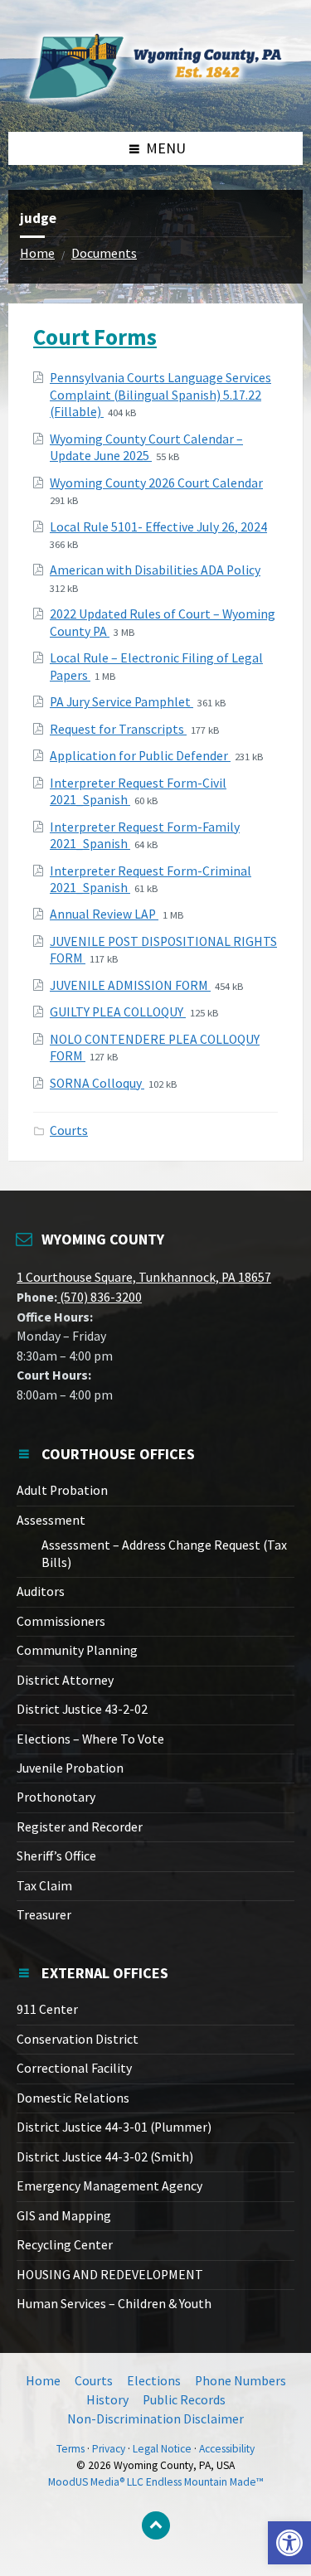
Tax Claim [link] (44, 1886)
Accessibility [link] (227, 2449)
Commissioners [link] (61, 1621)
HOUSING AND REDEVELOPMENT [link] (110, 2275)
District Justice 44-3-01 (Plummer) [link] (114, 2127)
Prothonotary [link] (56, 1797)
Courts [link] (69, 1130)
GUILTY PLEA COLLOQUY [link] (118, 1012)
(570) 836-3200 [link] (100, 1297)
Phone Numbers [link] (241, 2381)
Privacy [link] (109, 2449)
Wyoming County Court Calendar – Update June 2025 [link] (146, 447)
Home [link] (37, 253)
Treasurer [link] (44, 1915)
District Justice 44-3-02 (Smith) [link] (105, 2157)
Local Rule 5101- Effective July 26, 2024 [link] (158, 527)
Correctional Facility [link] (74, 2068)
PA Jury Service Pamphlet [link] (121, 702)
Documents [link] (104, 253)
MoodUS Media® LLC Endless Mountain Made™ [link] (156, 2482)
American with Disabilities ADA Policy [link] (155, 570)
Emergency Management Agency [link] (109, 2186)
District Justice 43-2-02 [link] (82, 1709)
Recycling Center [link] (65, 2245)
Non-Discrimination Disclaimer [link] (155, 2419)
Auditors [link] (41, 1591)
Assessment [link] (51, 1520)
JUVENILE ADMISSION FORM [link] (130, 985)
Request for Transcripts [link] (118, 729)
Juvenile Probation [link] (70, 1768)
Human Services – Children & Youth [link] (114, 2304)
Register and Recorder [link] (80, 1827)
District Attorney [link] (65, 1680)
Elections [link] (154, 2381)
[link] (289, 2543)
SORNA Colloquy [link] (97, 1083)
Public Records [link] (184, 2400)
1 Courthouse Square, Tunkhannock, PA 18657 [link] (144, 1277)
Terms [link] (70, 2449)
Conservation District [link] (78, 2039)
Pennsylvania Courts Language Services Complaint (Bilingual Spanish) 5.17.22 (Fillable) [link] (160, 395)
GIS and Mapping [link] (64, 2216)
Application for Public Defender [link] (140, 756)
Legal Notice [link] (162, 2449)
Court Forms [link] (95, 337)
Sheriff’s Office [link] (56, 1856)
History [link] (107, 2400)
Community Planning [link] (77, 1650)
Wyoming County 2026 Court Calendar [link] (156, 483)
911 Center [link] (47, 2009)
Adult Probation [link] (62, 1490)
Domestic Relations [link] (73, 2098)
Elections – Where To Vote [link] (90, 1739)
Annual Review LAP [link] (104, 914)
